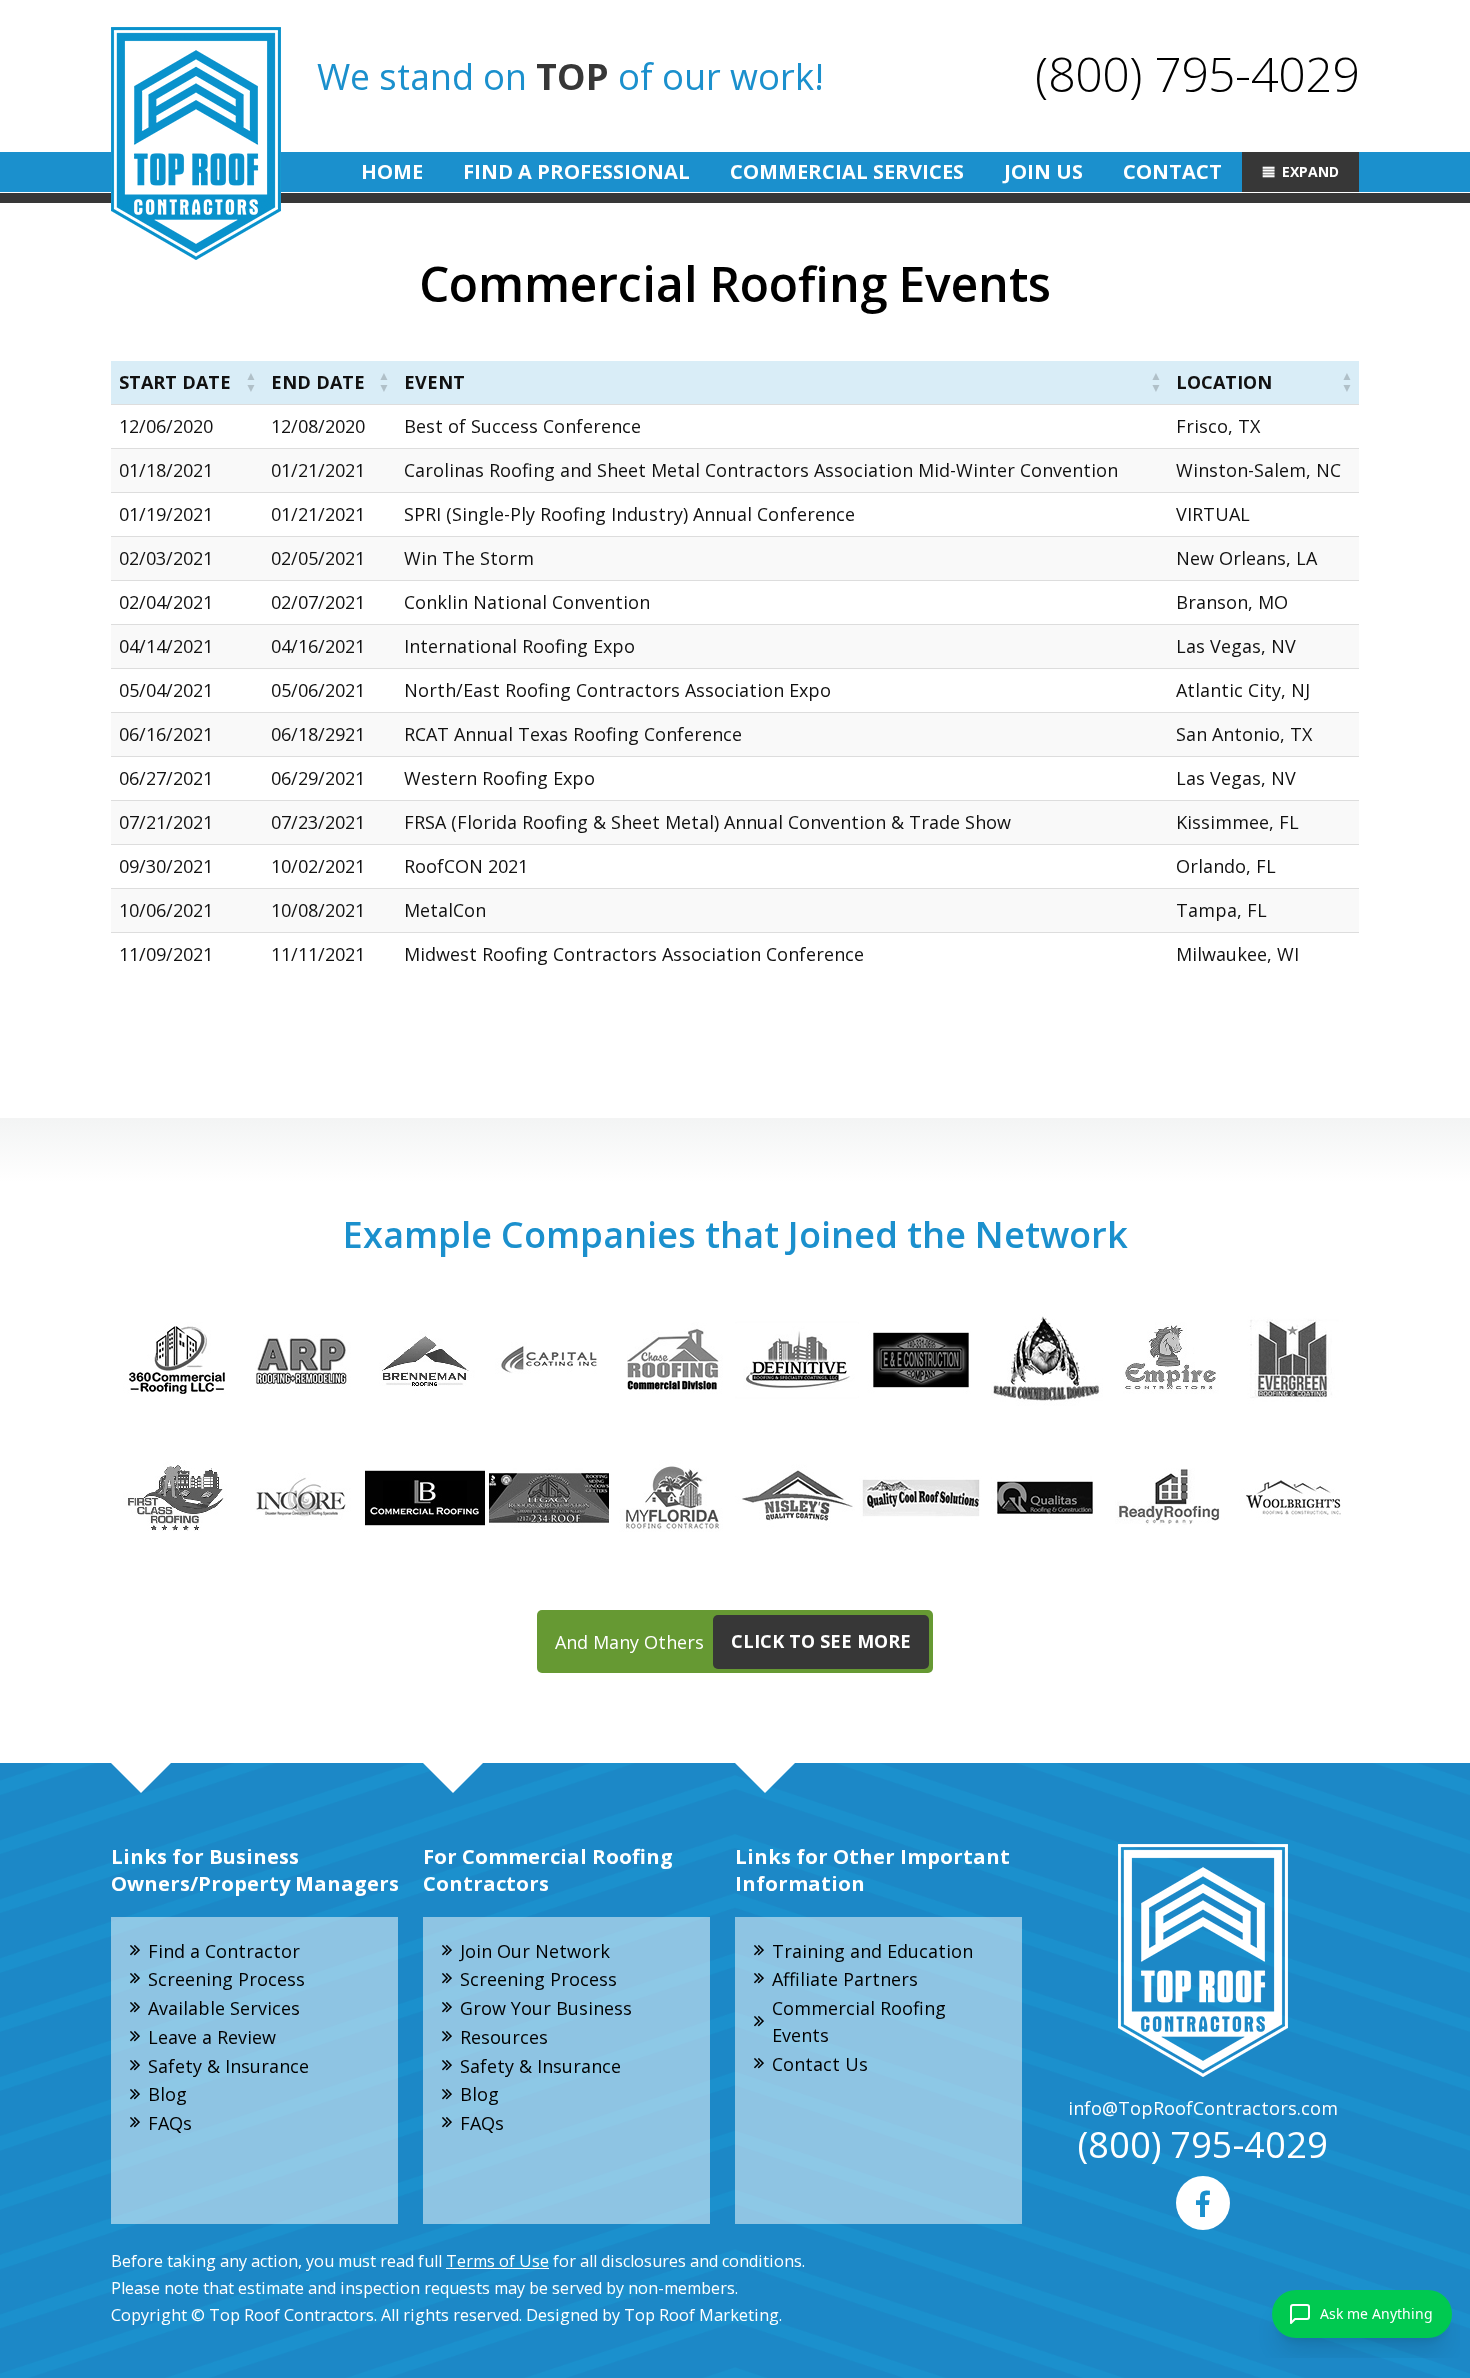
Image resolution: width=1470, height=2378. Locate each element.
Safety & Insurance (228, 2066)
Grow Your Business (546, 2008)
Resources (504, 2037)
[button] (251, 382)
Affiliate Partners (845, 1979)
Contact (1172, 171)
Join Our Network (535, 1951)
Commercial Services (847, 171)
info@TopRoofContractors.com (1203, 2108)
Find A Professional (576, 171)
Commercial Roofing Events (859, 2021)
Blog (167, 2094)
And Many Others (733, 1641)
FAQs (170, 2123)
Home (392, 171)
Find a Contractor (224, 1951)
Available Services (224, 2008)
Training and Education (872, 1951)
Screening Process (226, 1979)
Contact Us (820, 2064)
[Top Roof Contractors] (196, 143)
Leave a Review (212, 2037)
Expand (1310, 171)
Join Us (1043, 171)
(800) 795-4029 (1197, 73)
